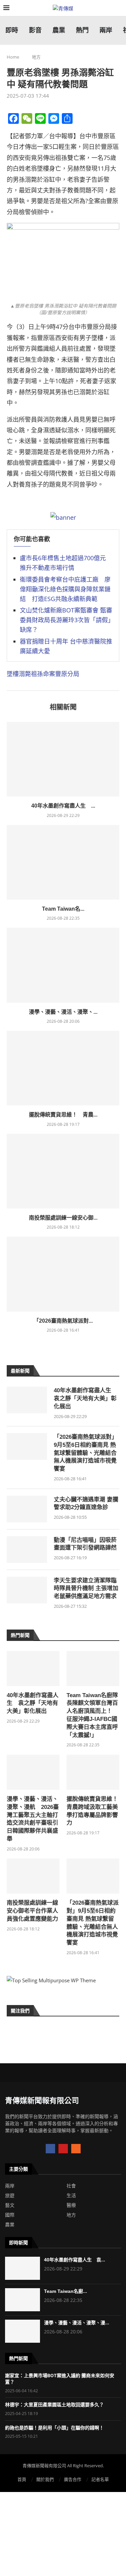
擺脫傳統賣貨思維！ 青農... (63, 1115)
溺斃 (25, 674)
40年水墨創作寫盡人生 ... (63, 806)
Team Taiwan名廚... (66, 2291)
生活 (71, 2195)
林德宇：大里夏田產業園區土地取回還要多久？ (54, 2405)
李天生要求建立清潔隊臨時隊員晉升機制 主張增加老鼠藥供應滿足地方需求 (86, 1589)
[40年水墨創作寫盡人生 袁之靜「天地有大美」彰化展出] (63, 759)
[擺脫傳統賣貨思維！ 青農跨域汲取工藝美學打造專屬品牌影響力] (63, 1068)
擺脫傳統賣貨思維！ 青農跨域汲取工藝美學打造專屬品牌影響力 (93, 1811)
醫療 (71, 2205)
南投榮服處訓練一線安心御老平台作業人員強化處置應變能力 (32, 1911)
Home (13, 57)
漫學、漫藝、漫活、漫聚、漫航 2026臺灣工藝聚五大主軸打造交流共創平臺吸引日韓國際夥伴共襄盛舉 (33, 1819)
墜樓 (13, 674)
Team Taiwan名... (63, 909)
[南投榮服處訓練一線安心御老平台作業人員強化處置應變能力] (63, 1171)
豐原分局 (67, 674)
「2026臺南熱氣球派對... (63, 1321)
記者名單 (100, 2479)
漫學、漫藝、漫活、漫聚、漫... (77, 2323)
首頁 (22, 2479)
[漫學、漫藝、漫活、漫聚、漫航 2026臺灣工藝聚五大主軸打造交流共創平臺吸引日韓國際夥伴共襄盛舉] (63, 965)
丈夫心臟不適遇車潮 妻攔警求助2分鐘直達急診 (86, 1504)
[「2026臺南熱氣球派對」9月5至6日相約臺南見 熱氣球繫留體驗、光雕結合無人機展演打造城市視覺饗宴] (63, 1274)
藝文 (10, 2205)
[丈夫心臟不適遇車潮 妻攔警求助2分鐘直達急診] (27, 1509)
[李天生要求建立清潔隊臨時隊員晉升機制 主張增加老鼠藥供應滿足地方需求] (27, 1590)
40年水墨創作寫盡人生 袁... (75, 2260)
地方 (36, 57)
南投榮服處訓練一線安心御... (63, 1218)
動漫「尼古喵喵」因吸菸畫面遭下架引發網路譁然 (85, 1544)
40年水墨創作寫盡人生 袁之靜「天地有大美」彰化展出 (85, 1398)
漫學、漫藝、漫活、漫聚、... (63, 1012)
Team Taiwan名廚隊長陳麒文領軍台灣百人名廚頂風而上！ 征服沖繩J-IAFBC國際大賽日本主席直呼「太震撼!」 (92, 1715)
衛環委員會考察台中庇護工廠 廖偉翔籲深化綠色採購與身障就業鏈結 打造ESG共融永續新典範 (65, 589)
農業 (10, 2225)
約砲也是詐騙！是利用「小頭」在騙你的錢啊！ (54, 2428)
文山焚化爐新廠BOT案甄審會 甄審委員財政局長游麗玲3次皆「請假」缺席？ (66, 620)
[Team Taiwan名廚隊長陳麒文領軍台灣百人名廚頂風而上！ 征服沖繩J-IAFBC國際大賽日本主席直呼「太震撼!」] (63, 862)
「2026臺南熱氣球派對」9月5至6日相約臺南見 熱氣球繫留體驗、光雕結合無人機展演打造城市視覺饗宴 (86, 1453)
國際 (10, 2215)
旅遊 (10, 2195)
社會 (71, 2186)
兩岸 (10, 2186)
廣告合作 (73, 2479)
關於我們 (45, 2479)
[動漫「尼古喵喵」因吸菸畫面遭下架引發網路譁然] (27, 1550)
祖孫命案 (43, 674)
